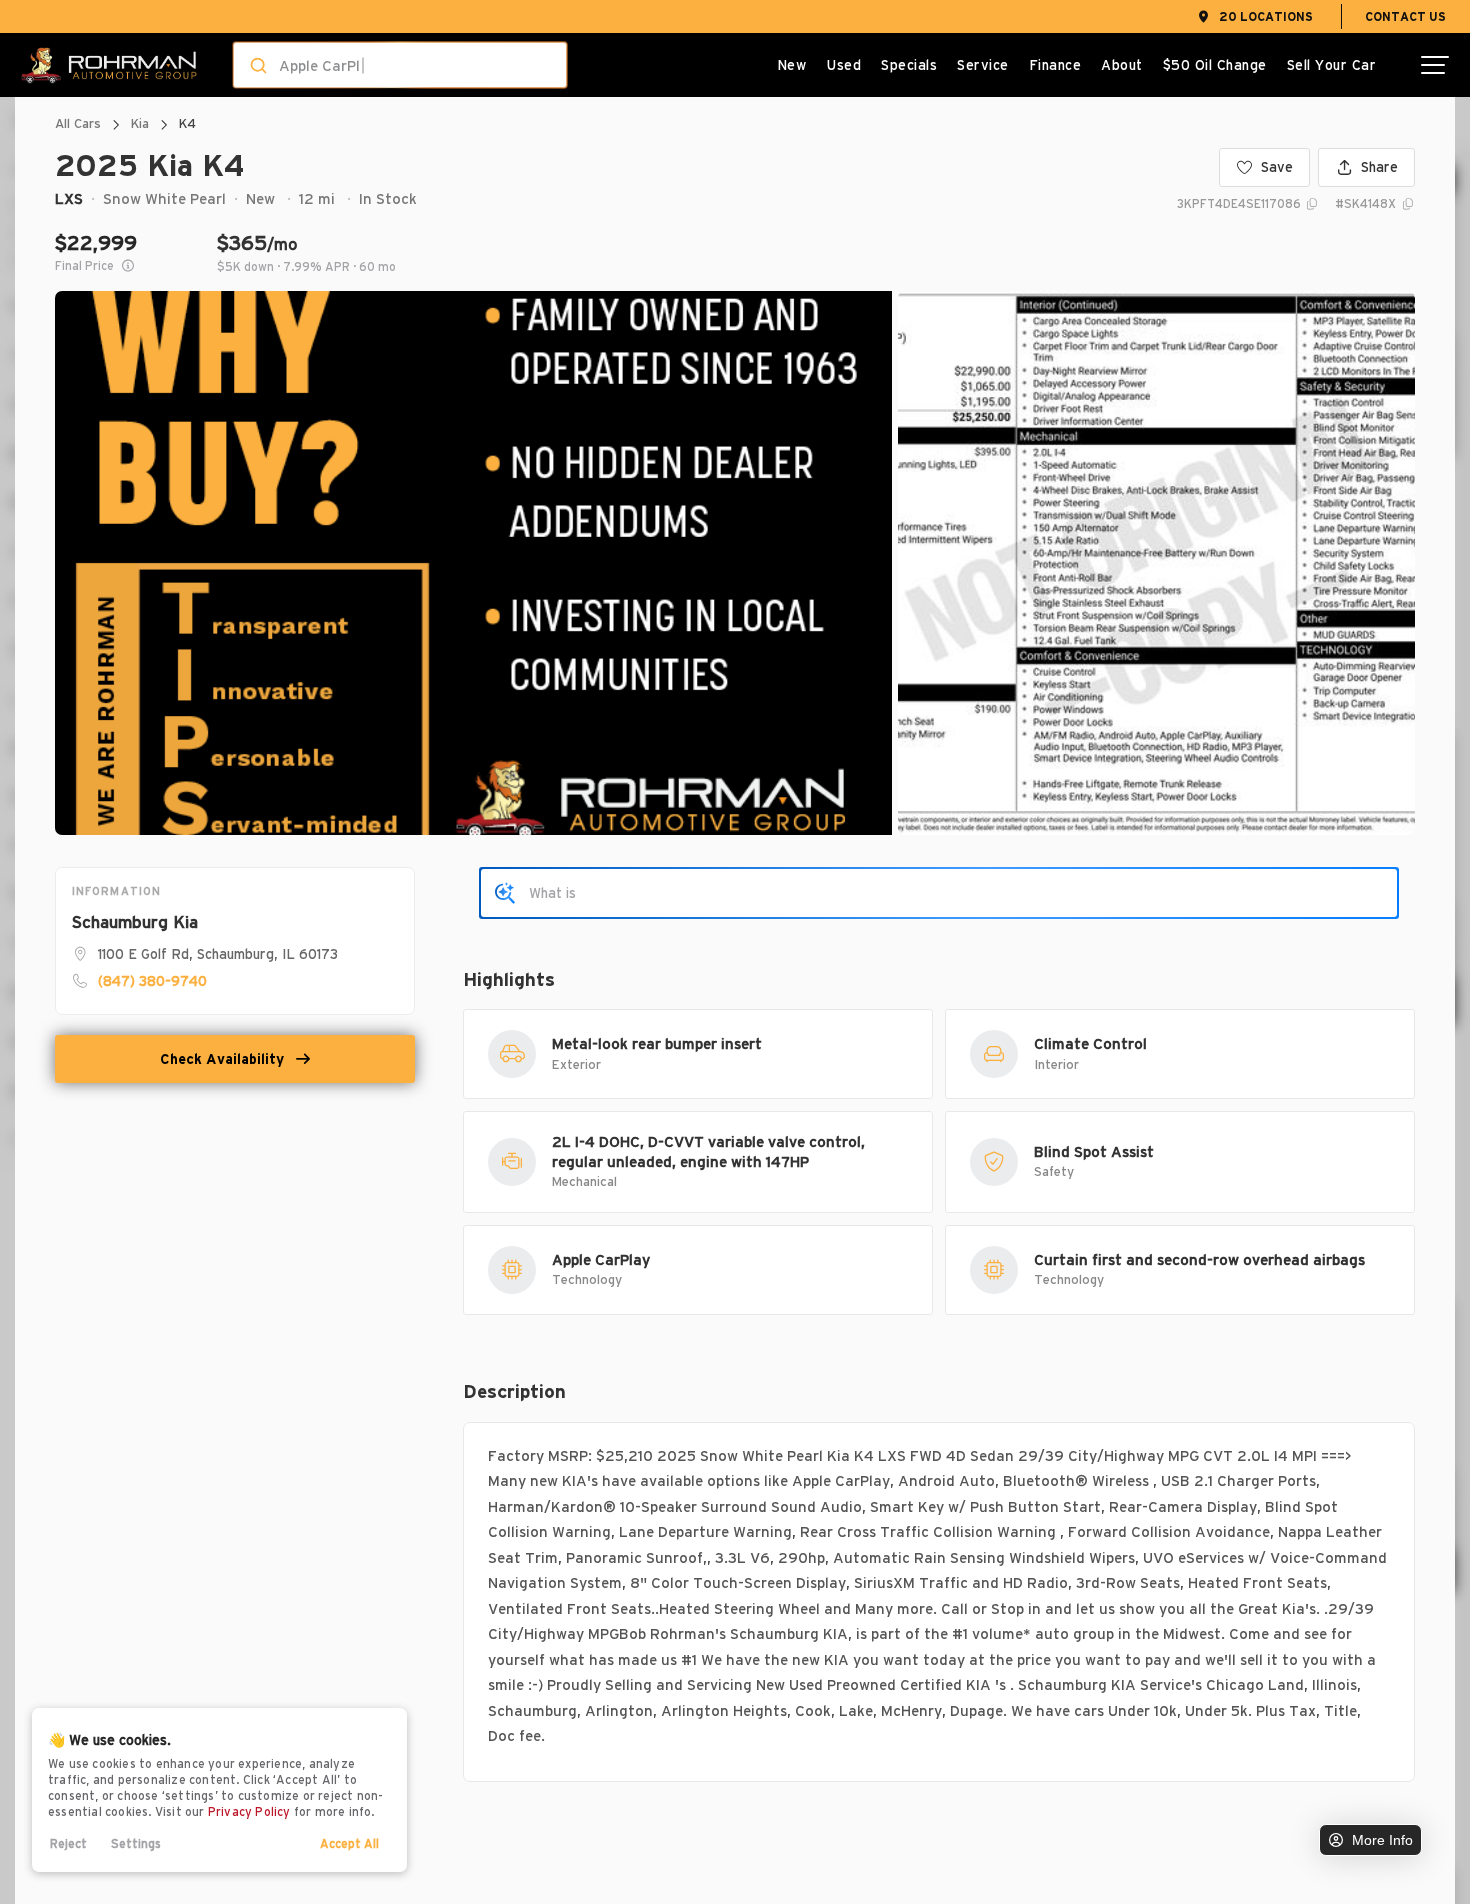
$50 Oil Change (1215, 65)
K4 (187, 123)
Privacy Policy (249, 1811)
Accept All (349, 1843)
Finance (1055, 65)
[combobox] (380, 65)
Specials (909, 65)
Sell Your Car (1332, 65)
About (1122, 65)
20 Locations (1266, 16)
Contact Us (1405, 16)
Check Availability (222, 1059)
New (792, 65)
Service (983, 65)
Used (843, 65)
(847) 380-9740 (152, 981)
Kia (140, 123)
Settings (136, 1843)
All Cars (78, 123)
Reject (68, 1843)
